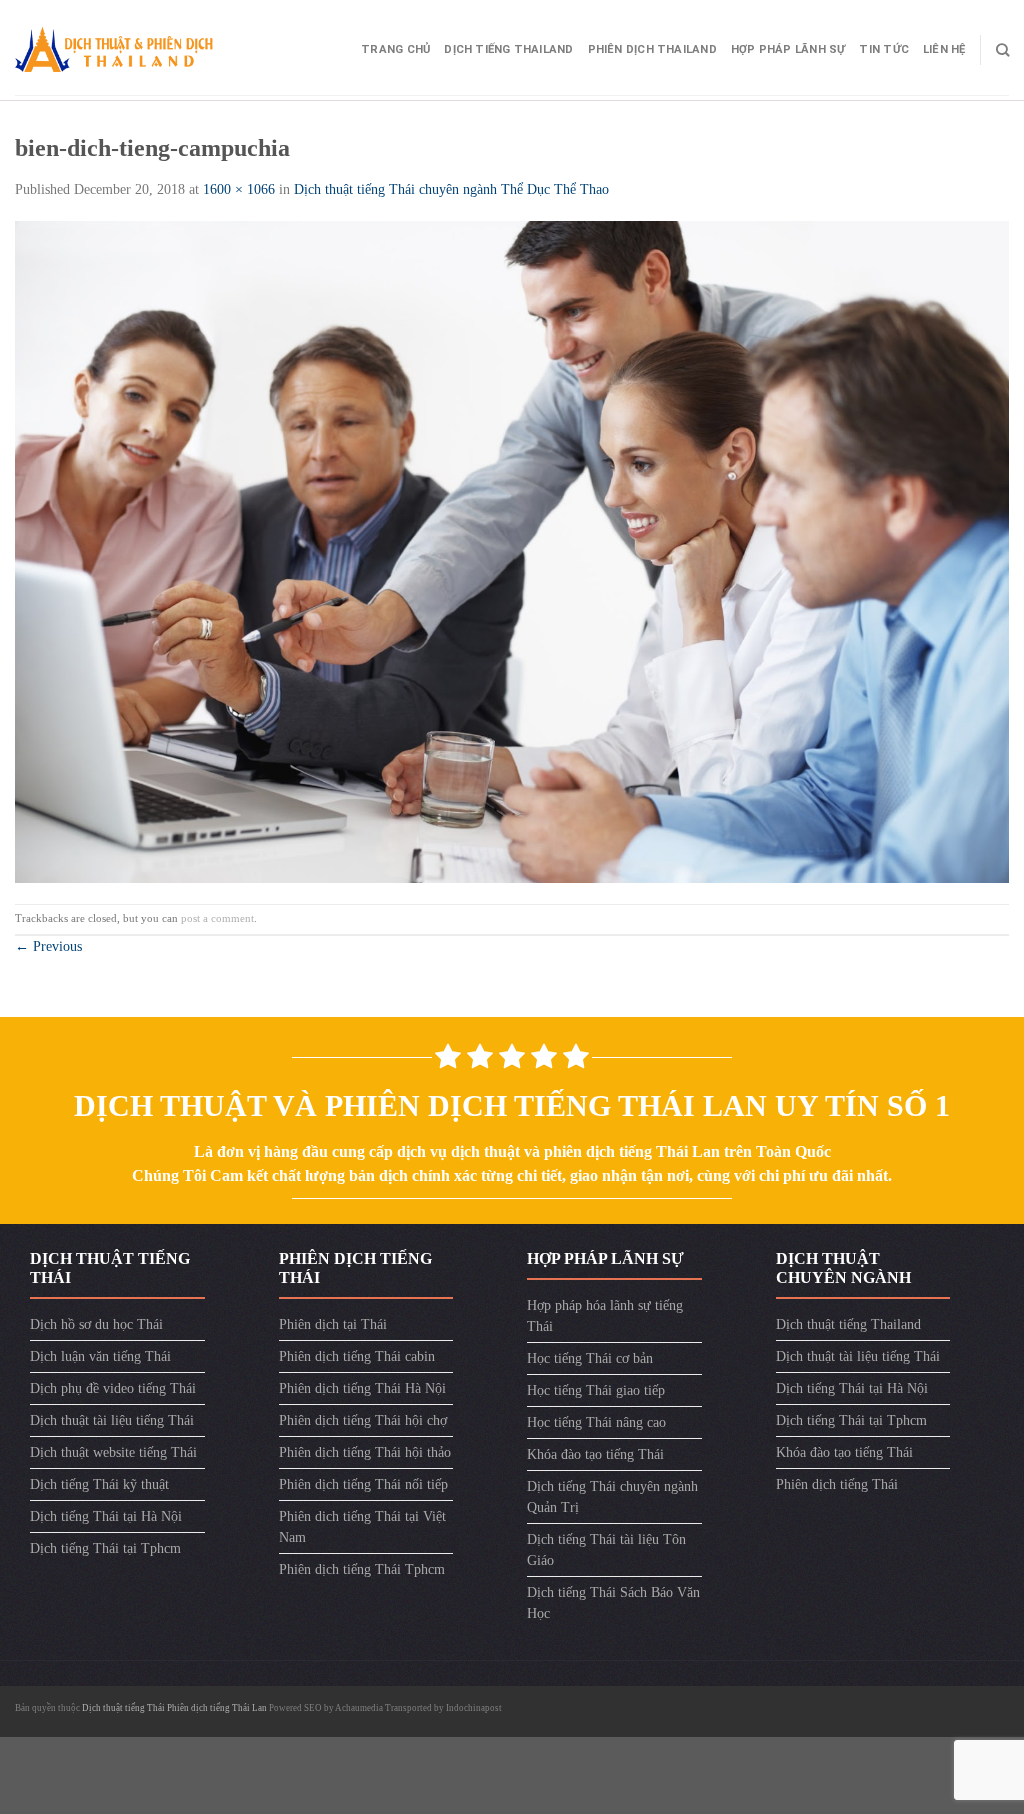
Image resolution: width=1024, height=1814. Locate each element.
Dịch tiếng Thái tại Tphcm (105, 1548)
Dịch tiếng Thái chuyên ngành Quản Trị (612, 1497)
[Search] (1002, 50)
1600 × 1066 (239, 189)
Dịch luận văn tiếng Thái (100, 1356)
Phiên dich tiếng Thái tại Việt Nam (362, 1527)
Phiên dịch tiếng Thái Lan (217, 1708)
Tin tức (884, 49)
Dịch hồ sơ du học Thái (96, 1324)
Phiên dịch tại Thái (333, 1324)
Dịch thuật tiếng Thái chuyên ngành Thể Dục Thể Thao (451, 189)
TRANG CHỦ (395, 49)
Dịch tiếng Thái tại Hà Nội (106, 1516)
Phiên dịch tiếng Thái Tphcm (362, 1569)
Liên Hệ (944, 49)
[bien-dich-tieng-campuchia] (512, 550)
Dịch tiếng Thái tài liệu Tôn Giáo (606, 1550)
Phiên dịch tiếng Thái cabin (357, 1356)
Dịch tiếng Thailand (508, 49)
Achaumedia (359, 1708)
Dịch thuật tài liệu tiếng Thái (112, 1420)
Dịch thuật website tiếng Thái (113, 1452)
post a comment (217, 918)
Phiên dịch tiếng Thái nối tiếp (363, 1484)
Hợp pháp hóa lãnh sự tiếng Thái (605, 1316)
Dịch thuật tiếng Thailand (848, 1324)
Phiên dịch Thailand (652, 49)
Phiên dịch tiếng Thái (837, 1484)
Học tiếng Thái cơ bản (590, 1358)
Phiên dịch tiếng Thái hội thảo (365, 1452)
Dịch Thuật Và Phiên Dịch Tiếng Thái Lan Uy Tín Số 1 (512, 1105)
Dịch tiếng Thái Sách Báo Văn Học (613, 1603)
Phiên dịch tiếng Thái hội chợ (363, 1420)
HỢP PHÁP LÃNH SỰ (788, 49)
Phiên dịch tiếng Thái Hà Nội (362, 1388)
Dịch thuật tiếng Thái (124, 1708)
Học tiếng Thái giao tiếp (596, 1390)
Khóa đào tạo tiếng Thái (595, 1454)
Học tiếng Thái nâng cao (596, 1422)
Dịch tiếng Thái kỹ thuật (99, 1484)
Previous (48, 946)
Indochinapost (474, 1708)
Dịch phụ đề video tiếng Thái (113, 1388)
